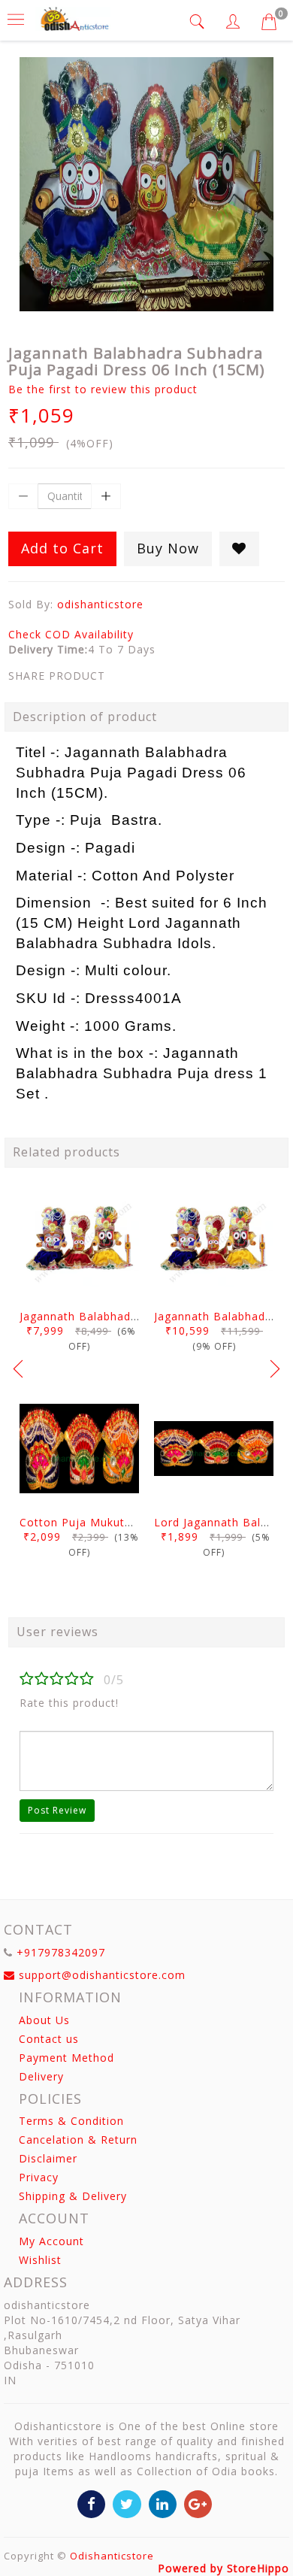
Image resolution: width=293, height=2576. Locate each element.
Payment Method (66, 2058)
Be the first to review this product (103, 389)
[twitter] (127, 2503)
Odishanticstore (112, 2556)
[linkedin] (163, 2503)
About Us (44, 2020)
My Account (51, 2241)
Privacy (39, 2177)
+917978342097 (61, 1952)
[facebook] (91, 2503)
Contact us (49, 2039)
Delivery (41, 2076)
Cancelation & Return (78, 2140)
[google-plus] (198, 2503)
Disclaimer (48, 2158)
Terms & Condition (71, 2121)
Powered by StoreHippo (224, 2568)
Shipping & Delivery (73, 2196)
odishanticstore (100, 604)
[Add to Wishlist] (239, 549)
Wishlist (40, 2260)
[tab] (199, 21)
